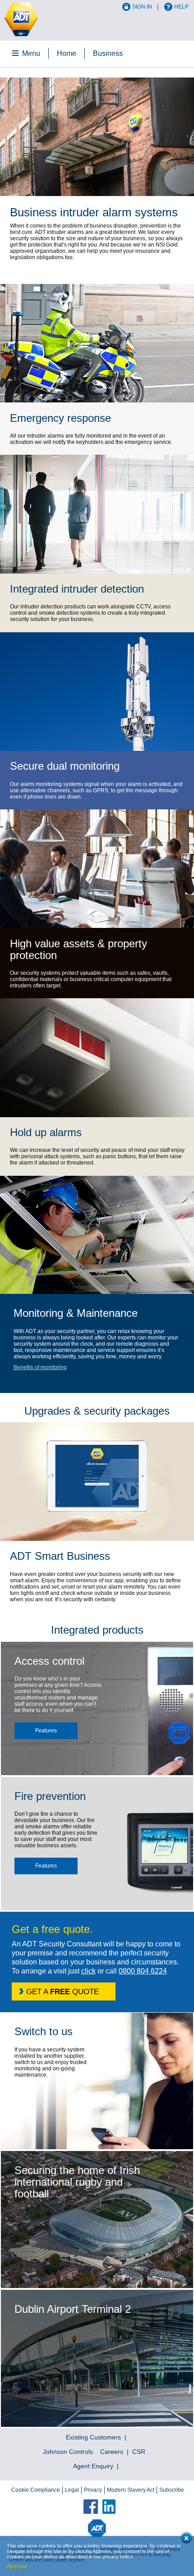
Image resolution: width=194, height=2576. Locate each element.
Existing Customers (93, 2437)
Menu (31, 53)
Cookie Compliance (36, 2490)
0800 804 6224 (143, 1971)
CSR (139, 2452)
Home (67, 53)
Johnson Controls (68, 2452)
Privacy (93, 2490)
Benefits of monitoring (40, 1367)
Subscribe (172, 2490)
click (88, 1971)
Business (108, 53)
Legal (72, 2490)
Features (46, 1731)
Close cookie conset (185, 2540)
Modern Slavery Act (131, 2490)
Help (181, 7)
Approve (17, 2567)
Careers (112, 2452)
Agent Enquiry (93, 2466)
